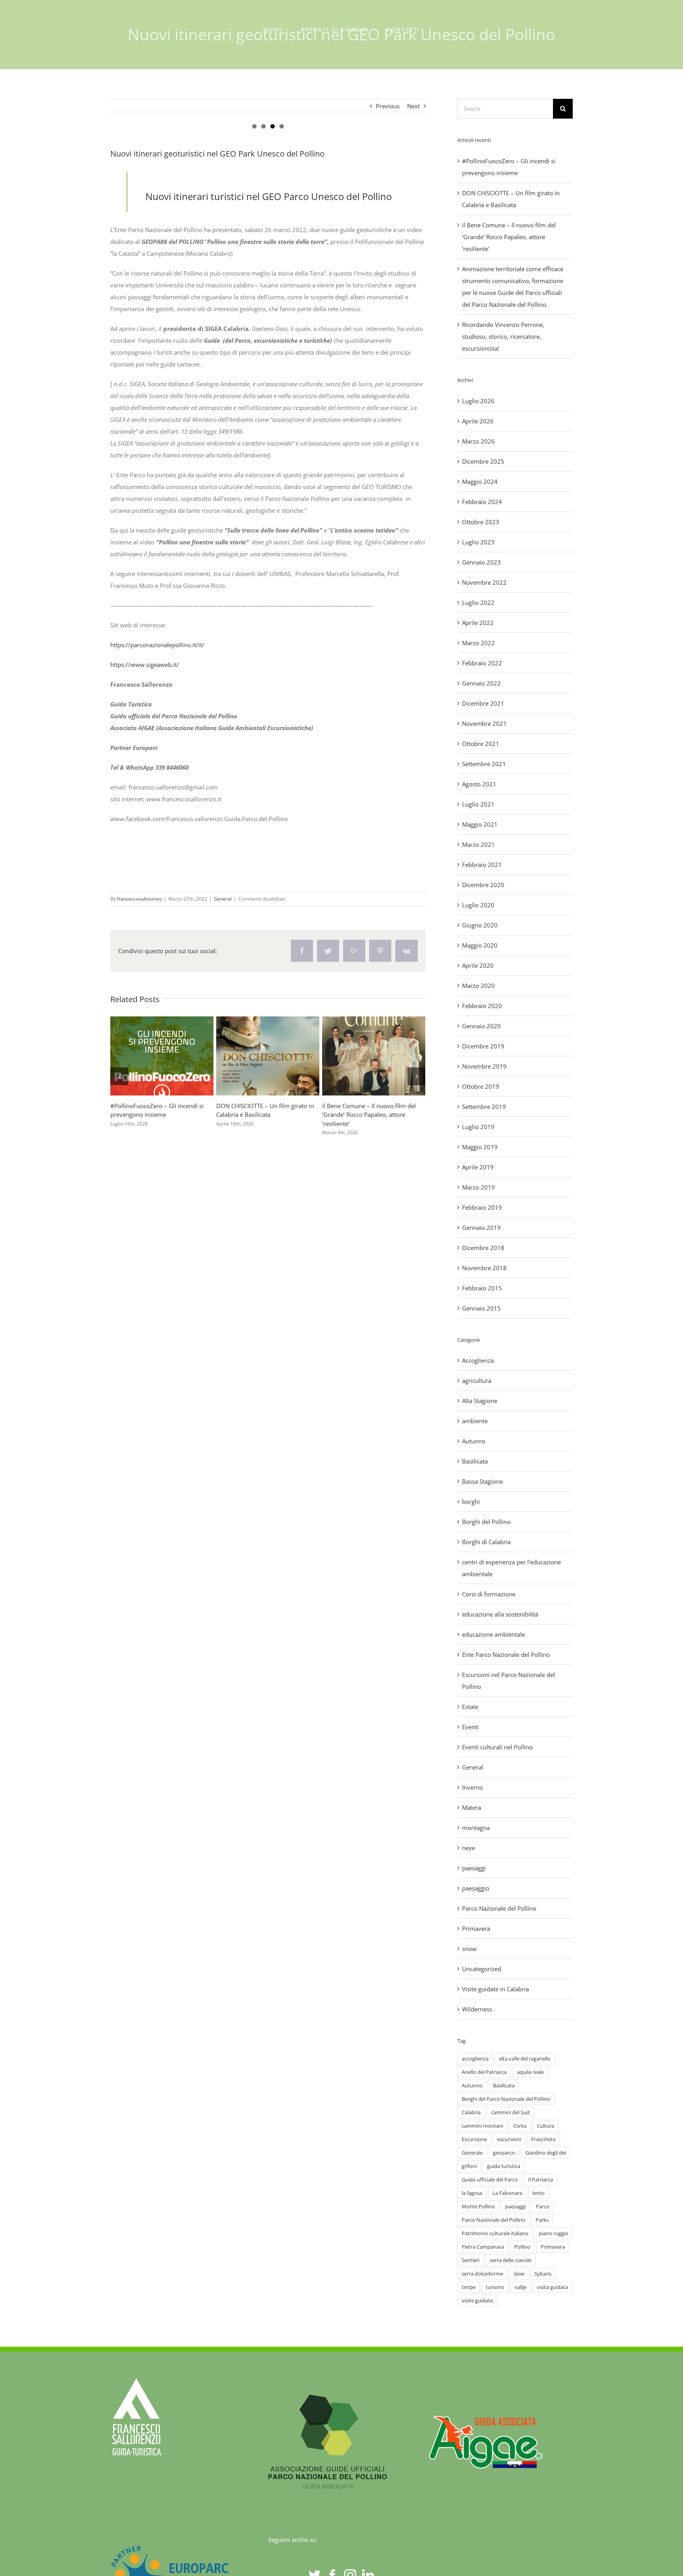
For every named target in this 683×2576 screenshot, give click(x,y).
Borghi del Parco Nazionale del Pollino (506, 2099)
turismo (495, 2287)
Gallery (176, 1056)
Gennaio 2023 (481, 562)
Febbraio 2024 (482, 502)
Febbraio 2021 (482, 865)
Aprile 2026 (478, 421)
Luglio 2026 (478, 401)
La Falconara (507, 2193)
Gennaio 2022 (481, 683)
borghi (471, 1501)
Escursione (474, 2139)
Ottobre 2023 (481, 522)
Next (413, 106)
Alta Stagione (480, 1401)
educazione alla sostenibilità (500, 1614)
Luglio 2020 (478, 905)
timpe (469, 2287)
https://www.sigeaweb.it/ (145, 665)
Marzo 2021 (478, 844)
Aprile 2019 (478, 1167)
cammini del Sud (510, 2112)
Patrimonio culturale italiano (495, 2233)
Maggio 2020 (480, 945)
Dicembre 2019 (483, 1046)
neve (469, 1848)
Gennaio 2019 (481, 1228)
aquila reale (530, 2072)
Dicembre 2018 (483, 1248)
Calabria (471, 2112)
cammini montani (482, 2126)
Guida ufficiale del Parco (490, 2179)
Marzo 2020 (478, 986)
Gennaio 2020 (481, 1026)
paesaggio (476, 1888)
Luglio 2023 (478, 542)
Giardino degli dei (546, 2153)
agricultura (477, 1381)
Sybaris (543, 2274)
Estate (470, 1707)
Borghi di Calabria (486, 1542)
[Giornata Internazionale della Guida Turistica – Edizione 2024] (374, 1056)
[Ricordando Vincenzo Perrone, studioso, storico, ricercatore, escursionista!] (268, 1056)
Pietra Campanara (483, 2247)
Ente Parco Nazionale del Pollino (506, 1654)
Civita (520, 2126)
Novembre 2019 (484, 1066)
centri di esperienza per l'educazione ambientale (511, 1568)
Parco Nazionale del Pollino (499, 1908)
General (223, 899)
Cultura (545, 2126)
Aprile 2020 (478, 965)
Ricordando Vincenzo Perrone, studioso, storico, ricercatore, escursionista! (253, 1056)
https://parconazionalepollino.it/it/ (157, 645)
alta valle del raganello (525, 2059)
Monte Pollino (478, 2206)
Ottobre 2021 (481, 744)
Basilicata (475, 1461)
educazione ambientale (493, 1634)
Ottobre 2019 (481, 1086)
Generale (472, 2153)
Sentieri (471, 2260)
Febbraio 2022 (482, 663)
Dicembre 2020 (483, 885)
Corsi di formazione (489, 1594)
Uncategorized (482, 1969)
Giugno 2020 (480, 925)
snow (469, 1949)
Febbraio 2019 (482, 1207)
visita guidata (552, 2287)
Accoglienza (478, 1360)
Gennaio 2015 (481, 1308)
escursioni (509, 2139)
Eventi (470, 1727)
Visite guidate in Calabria (495, 1989)
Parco (543, 2206)
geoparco (504, 2153)
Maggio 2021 (480, 824)
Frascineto (543, 2139)
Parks (542, 2220)
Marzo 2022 (478, 643)
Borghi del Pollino (486, 1522)
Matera (472, 1807)
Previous (388, 106)
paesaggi (474, 1868)
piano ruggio (554, 2233)
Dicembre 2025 (483, 461)
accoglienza (475, 2059)
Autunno (474, 1441)
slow (519, 2274)
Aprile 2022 (478, 623)
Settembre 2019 (484, 1107)
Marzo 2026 (478, 441)
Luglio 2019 (478, 1127)
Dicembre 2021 (483, 703)
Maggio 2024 (480, 482)
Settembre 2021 (484, 764)
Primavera (476, 1928)
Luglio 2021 (478, 804)
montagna (476, 1828)
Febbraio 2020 (482, 1006)
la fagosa (472, 2193)
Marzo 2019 (478, 1187)
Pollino (522, 2247)
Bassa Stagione (482, 1481)
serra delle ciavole (510, 2260)
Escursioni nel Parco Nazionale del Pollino (508, 1681)
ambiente (475, 1421)
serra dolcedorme (482, 2274)
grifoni (469, 2166)
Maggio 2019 (480, 1147)
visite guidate (477, 2300)
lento (539, 2193)
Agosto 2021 (479, 784)
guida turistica (504, 2166)
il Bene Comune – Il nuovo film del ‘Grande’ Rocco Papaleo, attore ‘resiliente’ (509, 237)
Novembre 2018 (484, 1268)
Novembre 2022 (484, 582)
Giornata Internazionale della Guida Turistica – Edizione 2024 (359, 1056)
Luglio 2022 (478, 602)
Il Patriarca (541, 2179)
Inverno (473, 1787)
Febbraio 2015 (482, 1288)
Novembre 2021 (484, 723)
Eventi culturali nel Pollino (497, 1747)
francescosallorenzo (139, 899)
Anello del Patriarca (484, 2072)
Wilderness (477, 2009)
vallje (521, 2287)
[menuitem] (273, 30)
